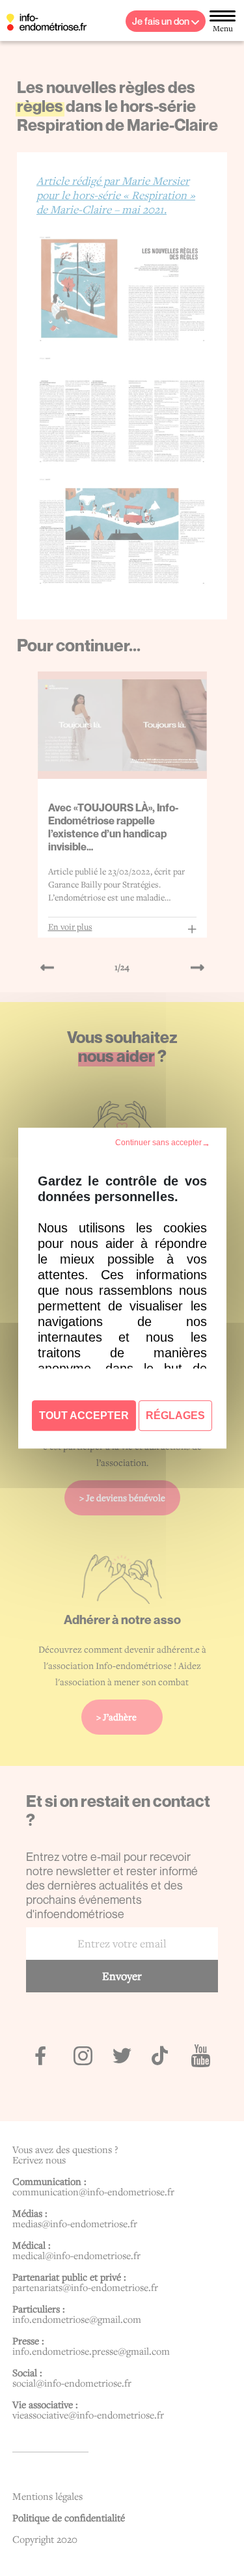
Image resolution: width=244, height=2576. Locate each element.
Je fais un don (162, 21)
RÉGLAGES (175, 1416)
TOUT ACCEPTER (84, 1416)
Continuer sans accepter (157, 1143)
